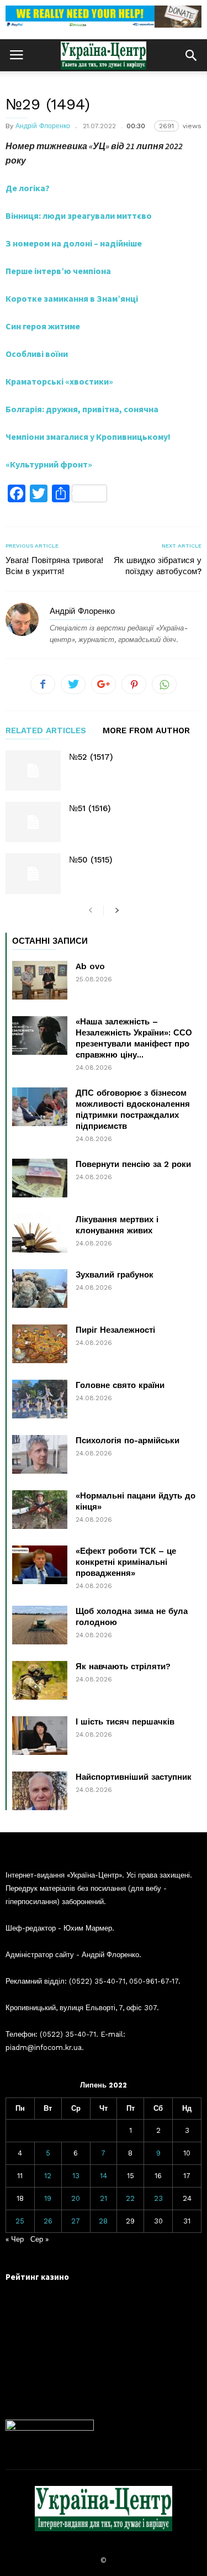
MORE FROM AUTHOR (146, 731)
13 (76, 2176)
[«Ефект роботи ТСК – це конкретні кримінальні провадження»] (40, 1565)
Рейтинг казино (37, 2277)
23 (158, 2198)
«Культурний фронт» (49, 464)
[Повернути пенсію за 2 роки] (40, 1178)
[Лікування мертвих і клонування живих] (40, 1233)
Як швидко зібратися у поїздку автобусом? (158, 566)
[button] (191, 55)
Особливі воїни (37, 354)
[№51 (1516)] (33, 822)
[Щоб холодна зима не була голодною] (40, 1625)
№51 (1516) (90, 808)
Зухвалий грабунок (115, 1275)
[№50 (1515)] (33, 873)
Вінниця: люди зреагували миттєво (79, 215)
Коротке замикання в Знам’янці (72, 298)
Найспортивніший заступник (134, 1777)
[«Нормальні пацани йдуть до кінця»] (40, 1510)
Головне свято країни (120, 1385)
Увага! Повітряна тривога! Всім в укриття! (54, 566)
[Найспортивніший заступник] (40, 1791)
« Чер (15, 2239)
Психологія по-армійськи (128, 1441)
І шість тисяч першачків (125, 1722)
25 (20, 2221)
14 (104, 2176)
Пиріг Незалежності (115, 1330)
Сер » (39, 2239)
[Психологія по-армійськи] (40, 1454)
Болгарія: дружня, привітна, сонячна (82, 409)
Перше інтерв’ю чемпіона (58, 271)
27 (76, 2221)
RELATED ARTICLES (46, 731)
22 (130, 2198)
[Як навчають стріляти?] (40, 1680)
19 (48, 2198)
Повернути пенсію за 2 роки (133, 1164)
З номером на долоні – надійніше (74, 243)
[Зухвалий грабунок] (40, 1289)
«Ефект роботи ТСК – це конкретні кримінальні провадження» (126, 1562)
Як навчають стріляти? (123, 1666)
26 (48, 2221)
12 (48, 2176)
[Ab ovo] (40, 980)
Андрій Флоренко (43, 126)
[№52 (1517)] (33, 771)
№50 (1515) (91, 860)
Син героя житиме (43, 326)
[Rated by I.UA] (50, 2428)
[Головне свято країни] (40, 1399)
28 (103, 2221)
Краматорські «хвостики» (59, 381)
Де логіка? (28, 188)
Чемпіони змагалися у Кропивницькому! (88, 437)
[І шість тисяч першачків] (40, 1736)
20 (76, 2198)
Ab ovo (90, 966)
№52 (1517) (91, 757)
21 (104, 2198)
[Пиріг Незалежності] (40, 1344)
